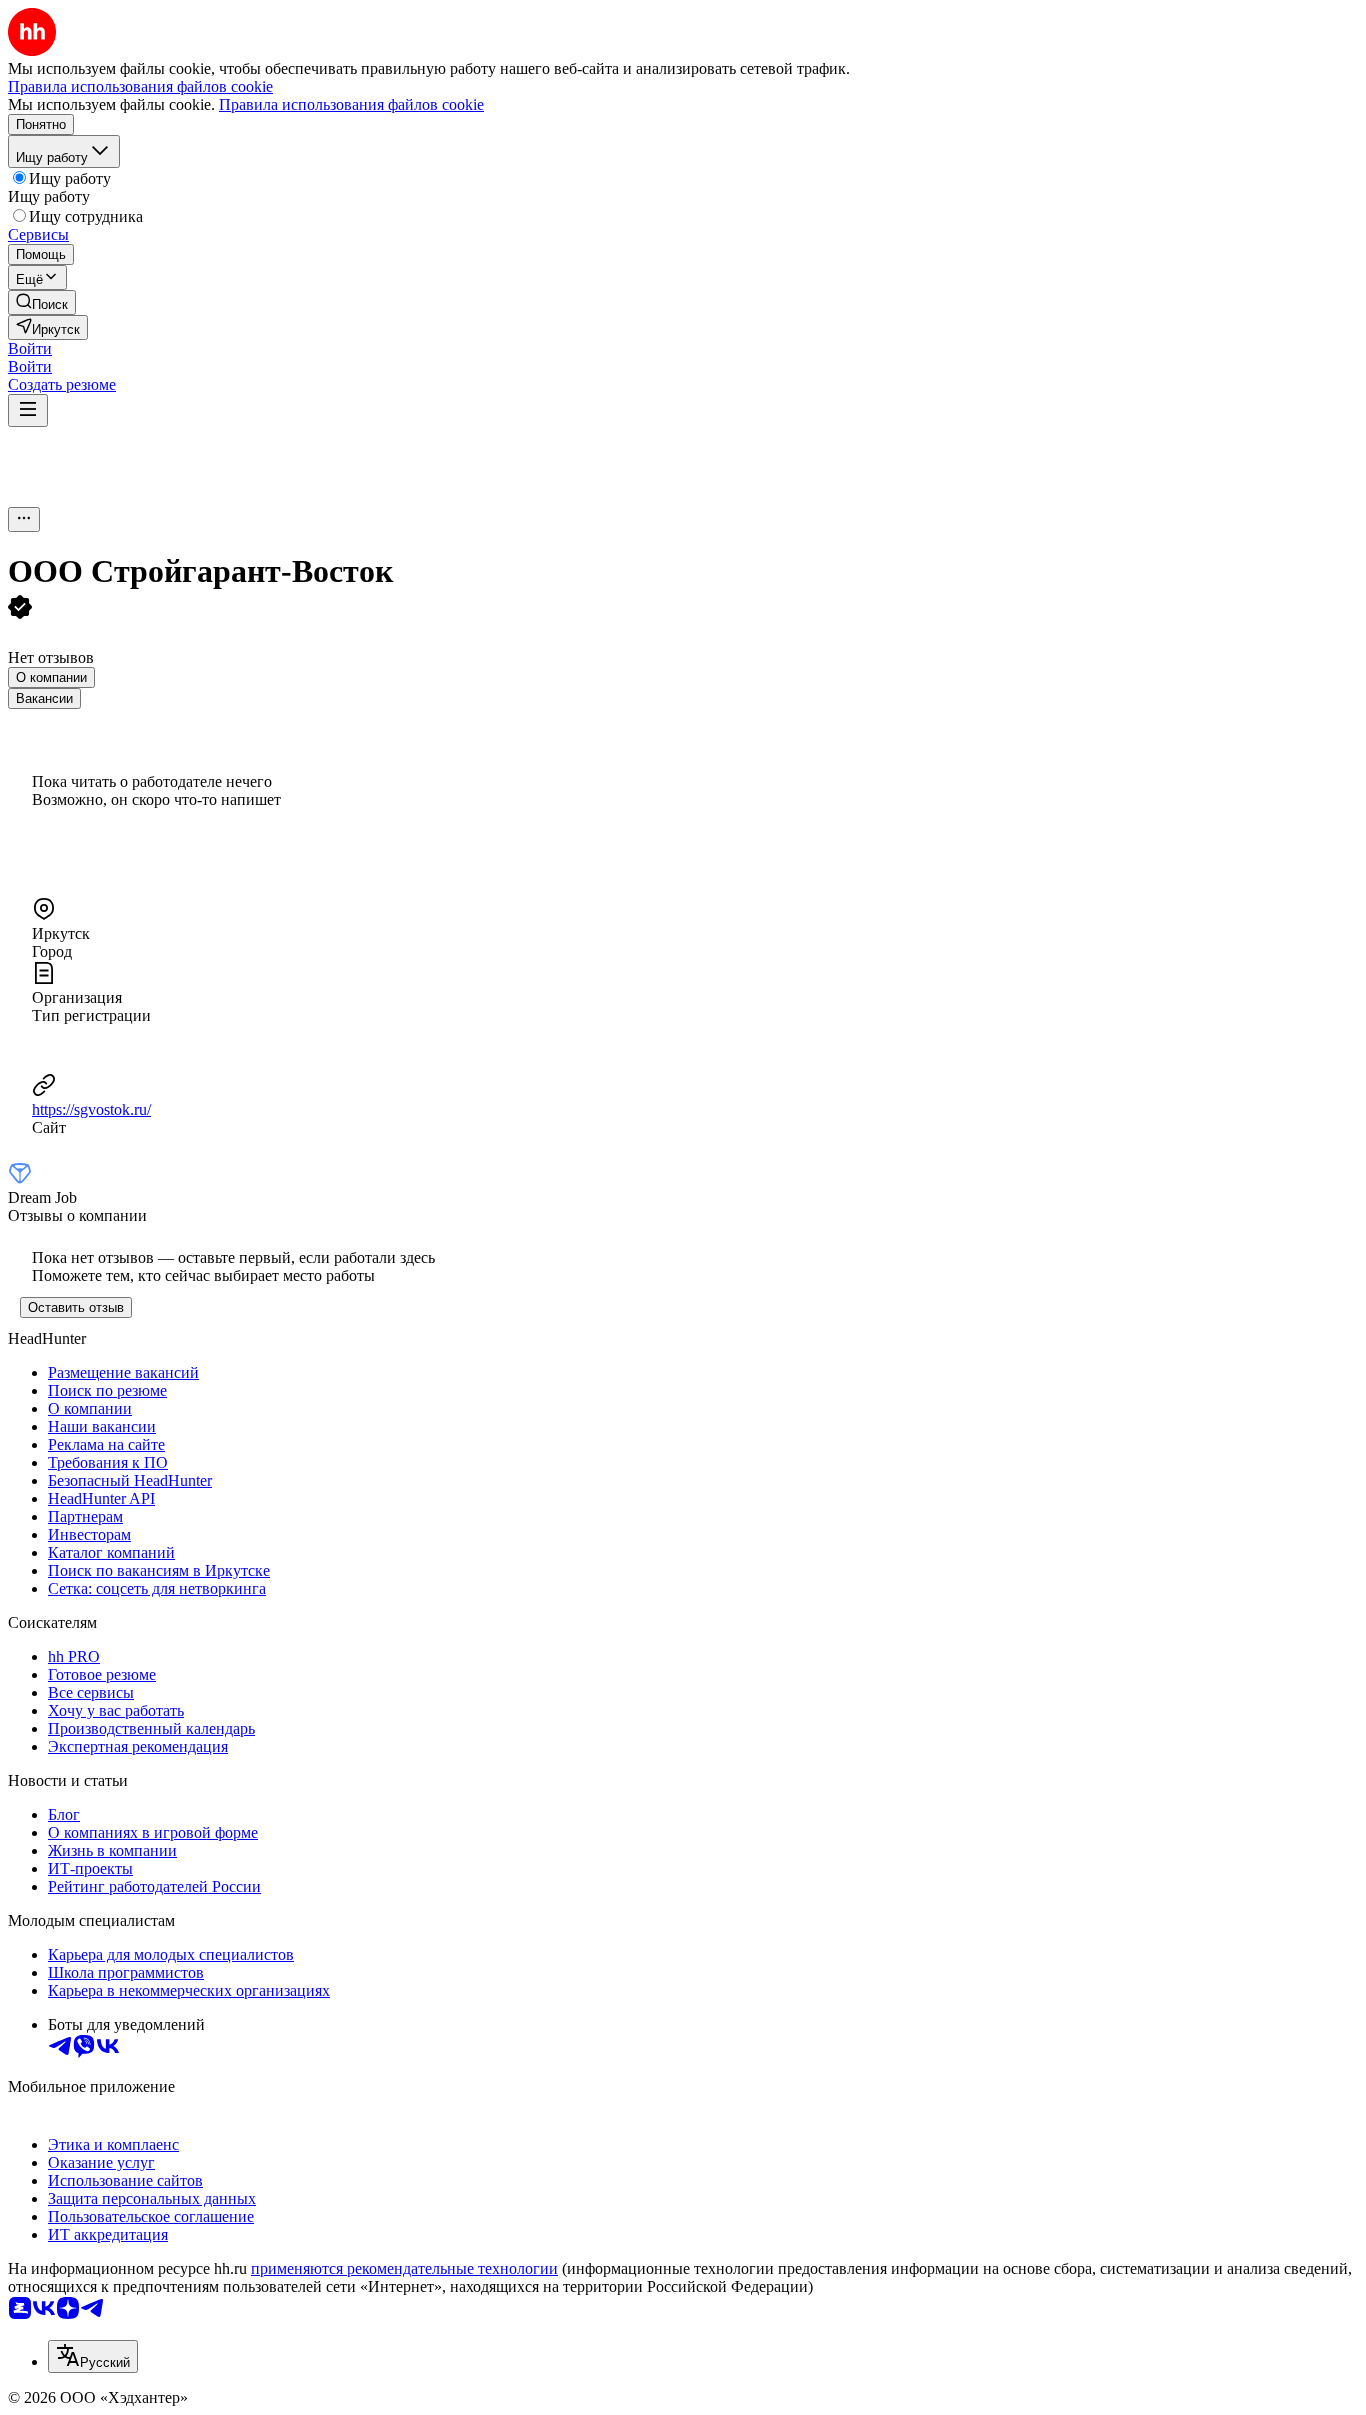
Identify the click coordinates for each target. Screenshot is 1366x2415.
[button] (30, 348)
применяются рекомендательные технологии (404, 2268)
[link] (42, 302)
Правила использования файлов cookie (351, 104)
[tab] (51, 677)
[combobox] (93, 2356)
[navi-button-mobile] (28, 410)
